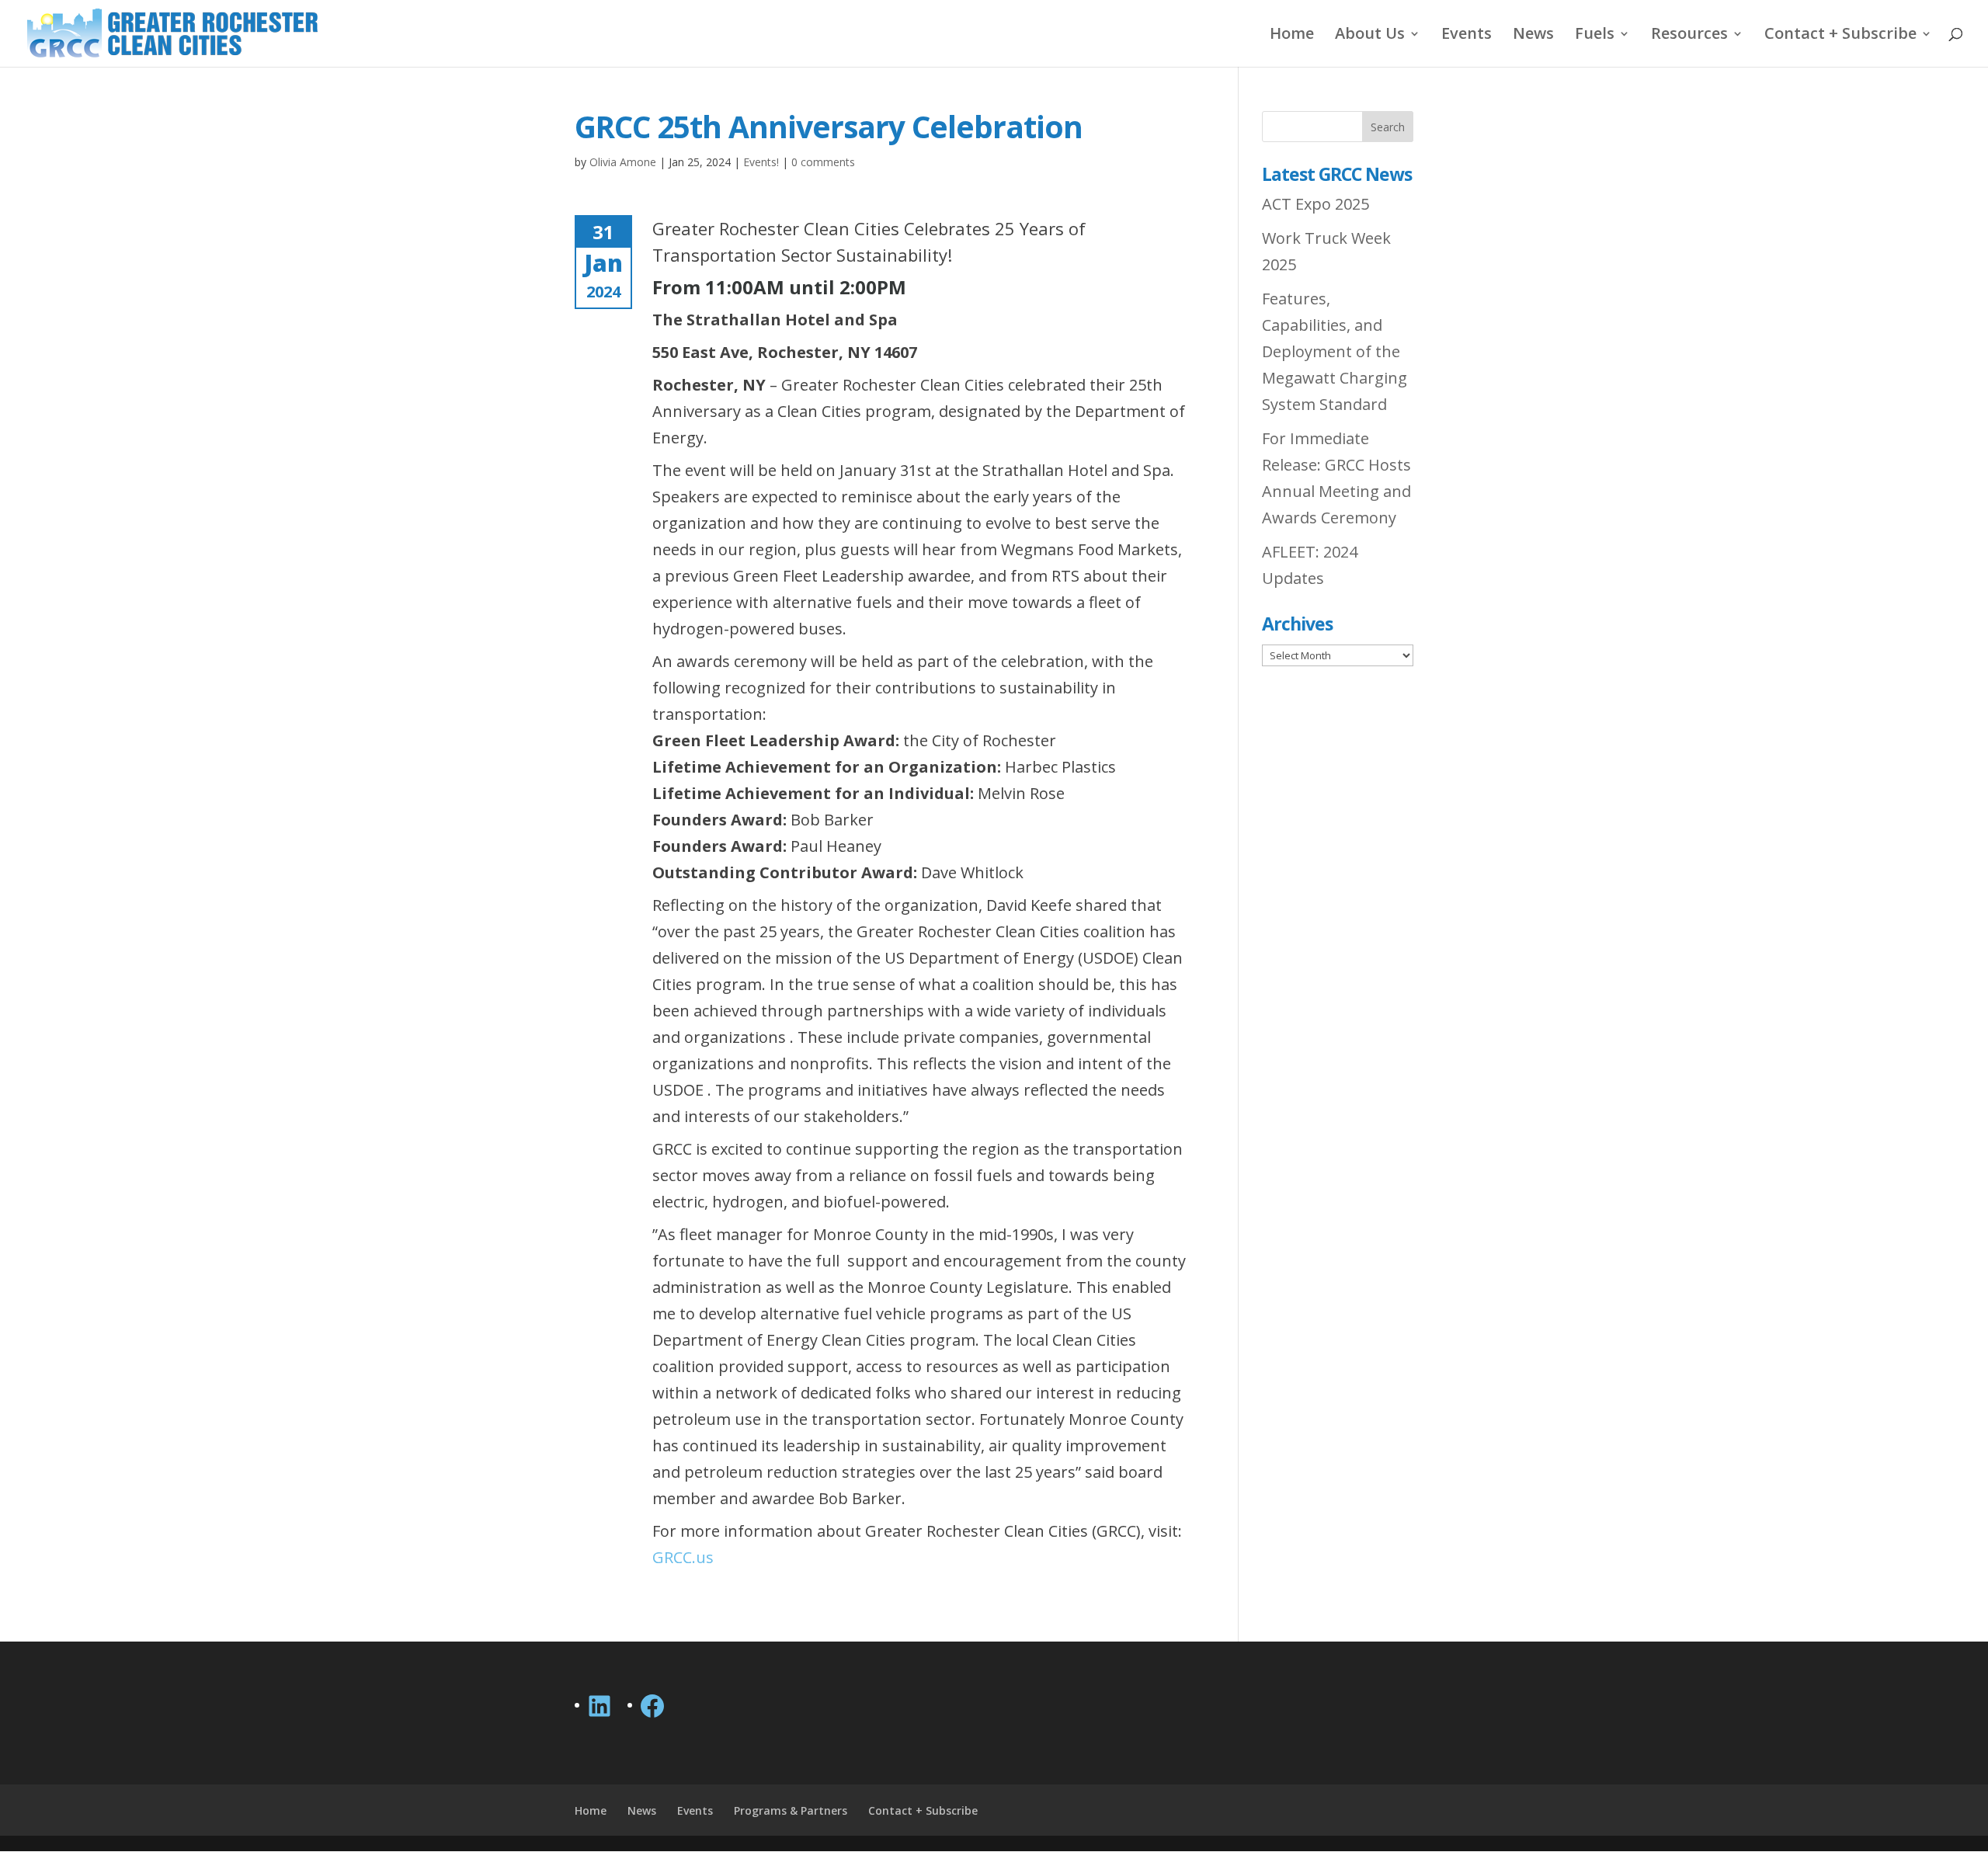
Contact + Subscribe (1840, 36)
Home (1292, 36)
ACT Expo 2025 (1315, 204)
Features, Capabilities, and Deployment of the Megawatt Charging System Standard (1335, 351)
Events (1467, 36)
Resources (1689, 36)
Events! (761, 162)
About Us (1370, 36)
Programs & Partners (791, 1810)
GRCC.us (683, 1557)
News (1533, 36)
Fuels (1595, 36)
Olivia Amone (623, 162)
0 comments (823, 162)
